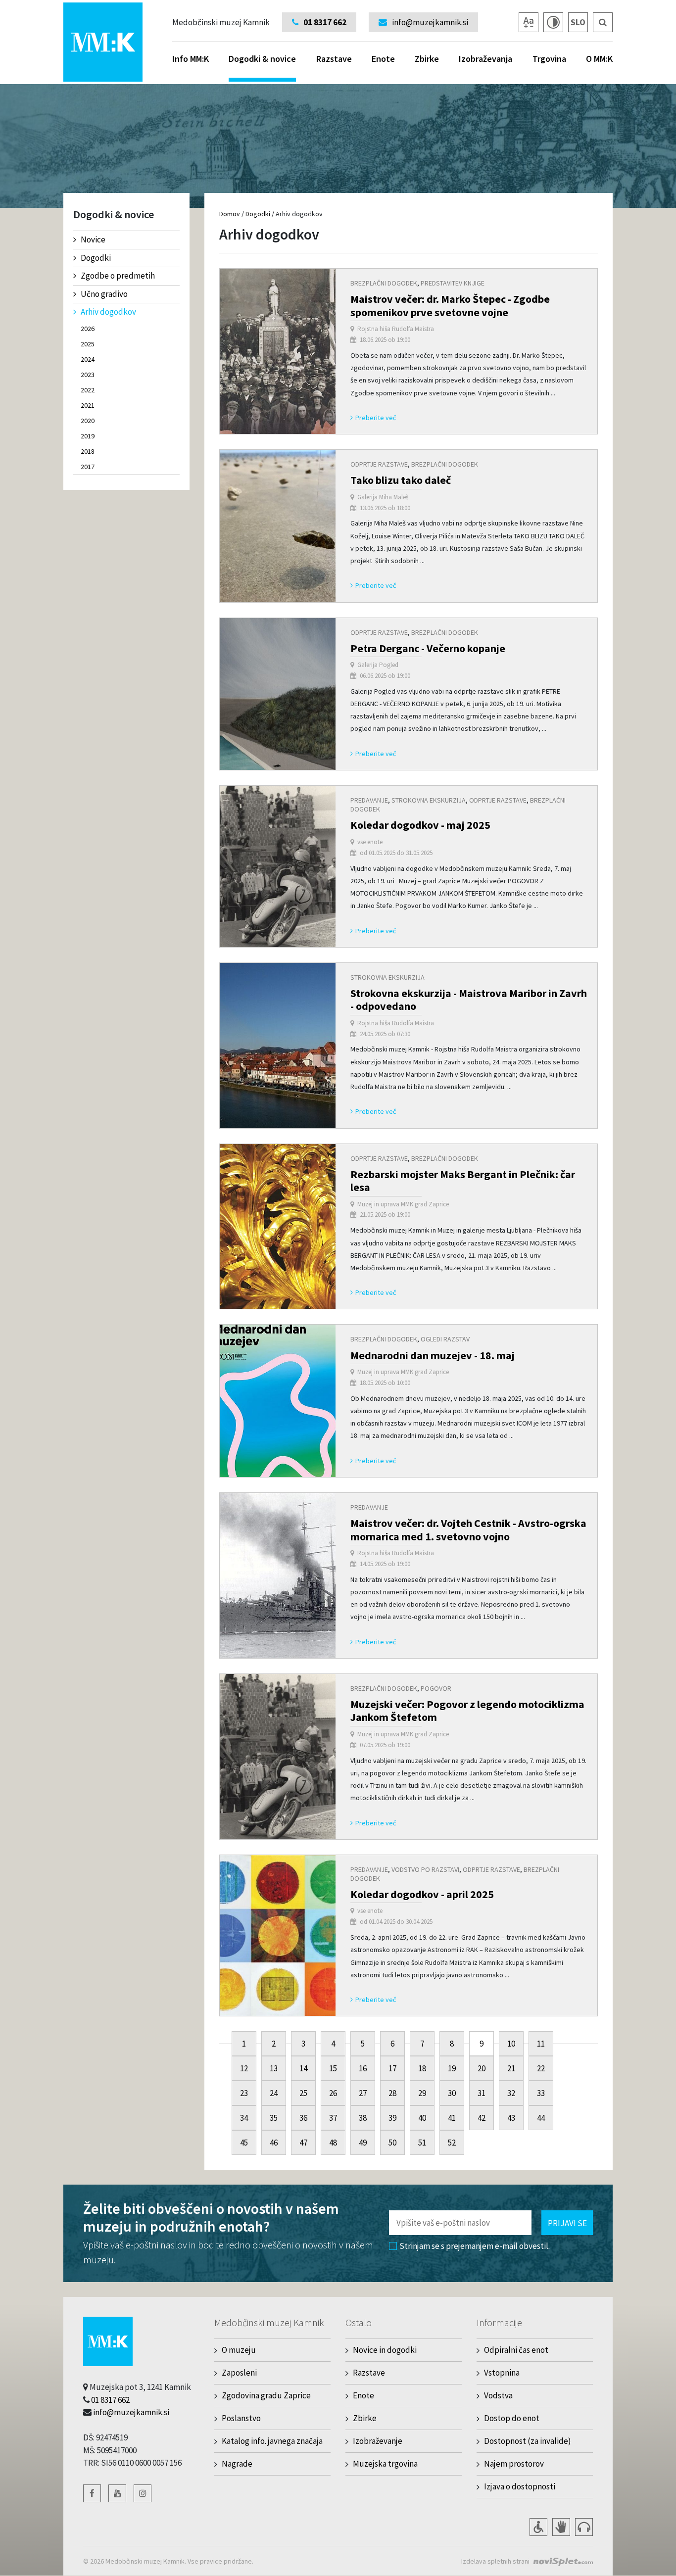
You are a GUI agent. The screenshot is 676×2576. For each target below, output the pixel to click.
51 (422, 2143)
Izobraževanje (378, 2441)
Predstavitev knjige (453, 283)
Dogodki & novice (262, 59)
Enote (383, 59)
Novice (93, 239)
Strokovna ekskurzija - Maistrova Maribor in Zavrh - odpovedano (469, 1000)
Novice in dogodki (385, 2350)
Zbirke (427, 59)
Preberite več (376, 418)
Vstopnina (502, 2373)
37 (333, 2118)
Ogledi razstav (445, 1339)
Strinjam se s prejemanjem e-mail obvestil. (475, 2246)
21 (511, 2068)
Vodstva (498, 2395)
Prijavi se (567, 2223)
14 (303, 2068)
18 (422, 2068)
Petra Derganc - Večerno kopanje (428, 648)
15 (333, 2068)
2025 (88, 344)
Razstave (334, 59)
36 (303, 2118)
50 (392, 2143)
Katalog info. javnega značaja (272, 2441)
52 (452, 2143)
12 (244, 2068)
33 (541, 2093)
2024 (88, 359)
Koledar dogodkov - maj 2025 (420, 825)
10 (511, 2044)
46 (274, 2143)
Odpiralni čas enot (516, 2350)
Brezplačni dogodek (384, 283)
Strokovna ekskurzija (429, 800)
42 (482, 2118)
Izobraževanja (485, 59)
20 (482, 2068)
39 (392, 2118)
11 (541, 2044)
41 (452, 2118)
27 (363, 2093)
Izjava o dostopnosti (520, 2486)
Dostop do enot (512, 2418)
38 (363, 2118)
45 (244, 2143)
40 (422, 2118)
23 (244, 2093)
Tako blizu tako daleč (401, 480)
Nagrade (237, 2464)
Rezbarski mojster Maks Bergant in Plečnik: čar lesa (463, 1181)
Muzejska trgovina (385, 2464)
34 (244, 2118)
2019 (88, 436)
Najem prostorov (514, 2464)
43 (511, 2118)
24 (274, 2093)
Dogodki (96, 258)
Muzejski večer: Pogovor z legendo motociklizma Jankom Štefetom (467, 1711)
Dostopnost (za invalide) (528, 2441)
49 (363, 2143)
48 (333, 2143)
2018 (88, 451)
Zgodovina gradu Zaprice (266, 2395)
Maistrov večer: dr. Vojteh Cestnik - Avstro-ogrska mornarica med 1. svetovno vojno (468, 1529)
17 (392, 2068)
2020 (88, 421)
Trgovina (549, 59)
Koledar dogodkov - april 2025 (422, 1894)
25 (303, 2093)
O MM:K (599, 59)
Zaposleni (239, 2373)
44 (541, 2118)
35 (274, 2118)
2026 (88, 329)
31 (482, 2093)
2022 (88, 390)
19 (452, 2068)
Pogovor (436, 1688)
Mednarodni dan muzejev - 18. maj (433, 1355)
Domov (230, 214)
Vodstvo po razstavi (425, 1869)
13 (274, 2068)
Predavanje (369, 800)
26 (333, 2093)
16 (363, 2068)
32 (511, 2093)
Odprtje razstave (379, 464)
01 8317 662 (110, 2400)
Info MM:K (191, 59)
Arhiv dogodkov (108, 312)
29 (422, 2093)
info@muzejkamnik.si (131, 2412)
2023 (88, 375)
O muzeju (239, 2350)
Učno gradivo (104, 294)
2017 (88, 467)
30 (452, 2093)
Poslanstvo (241, 2418)
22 (541, 2068)
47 (303, 2143)
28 (392, 2093)
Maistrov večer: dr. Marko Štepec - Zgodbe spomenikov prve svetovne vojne (450, 305)
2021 (88, 405)
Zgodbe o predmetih (118, 276)
